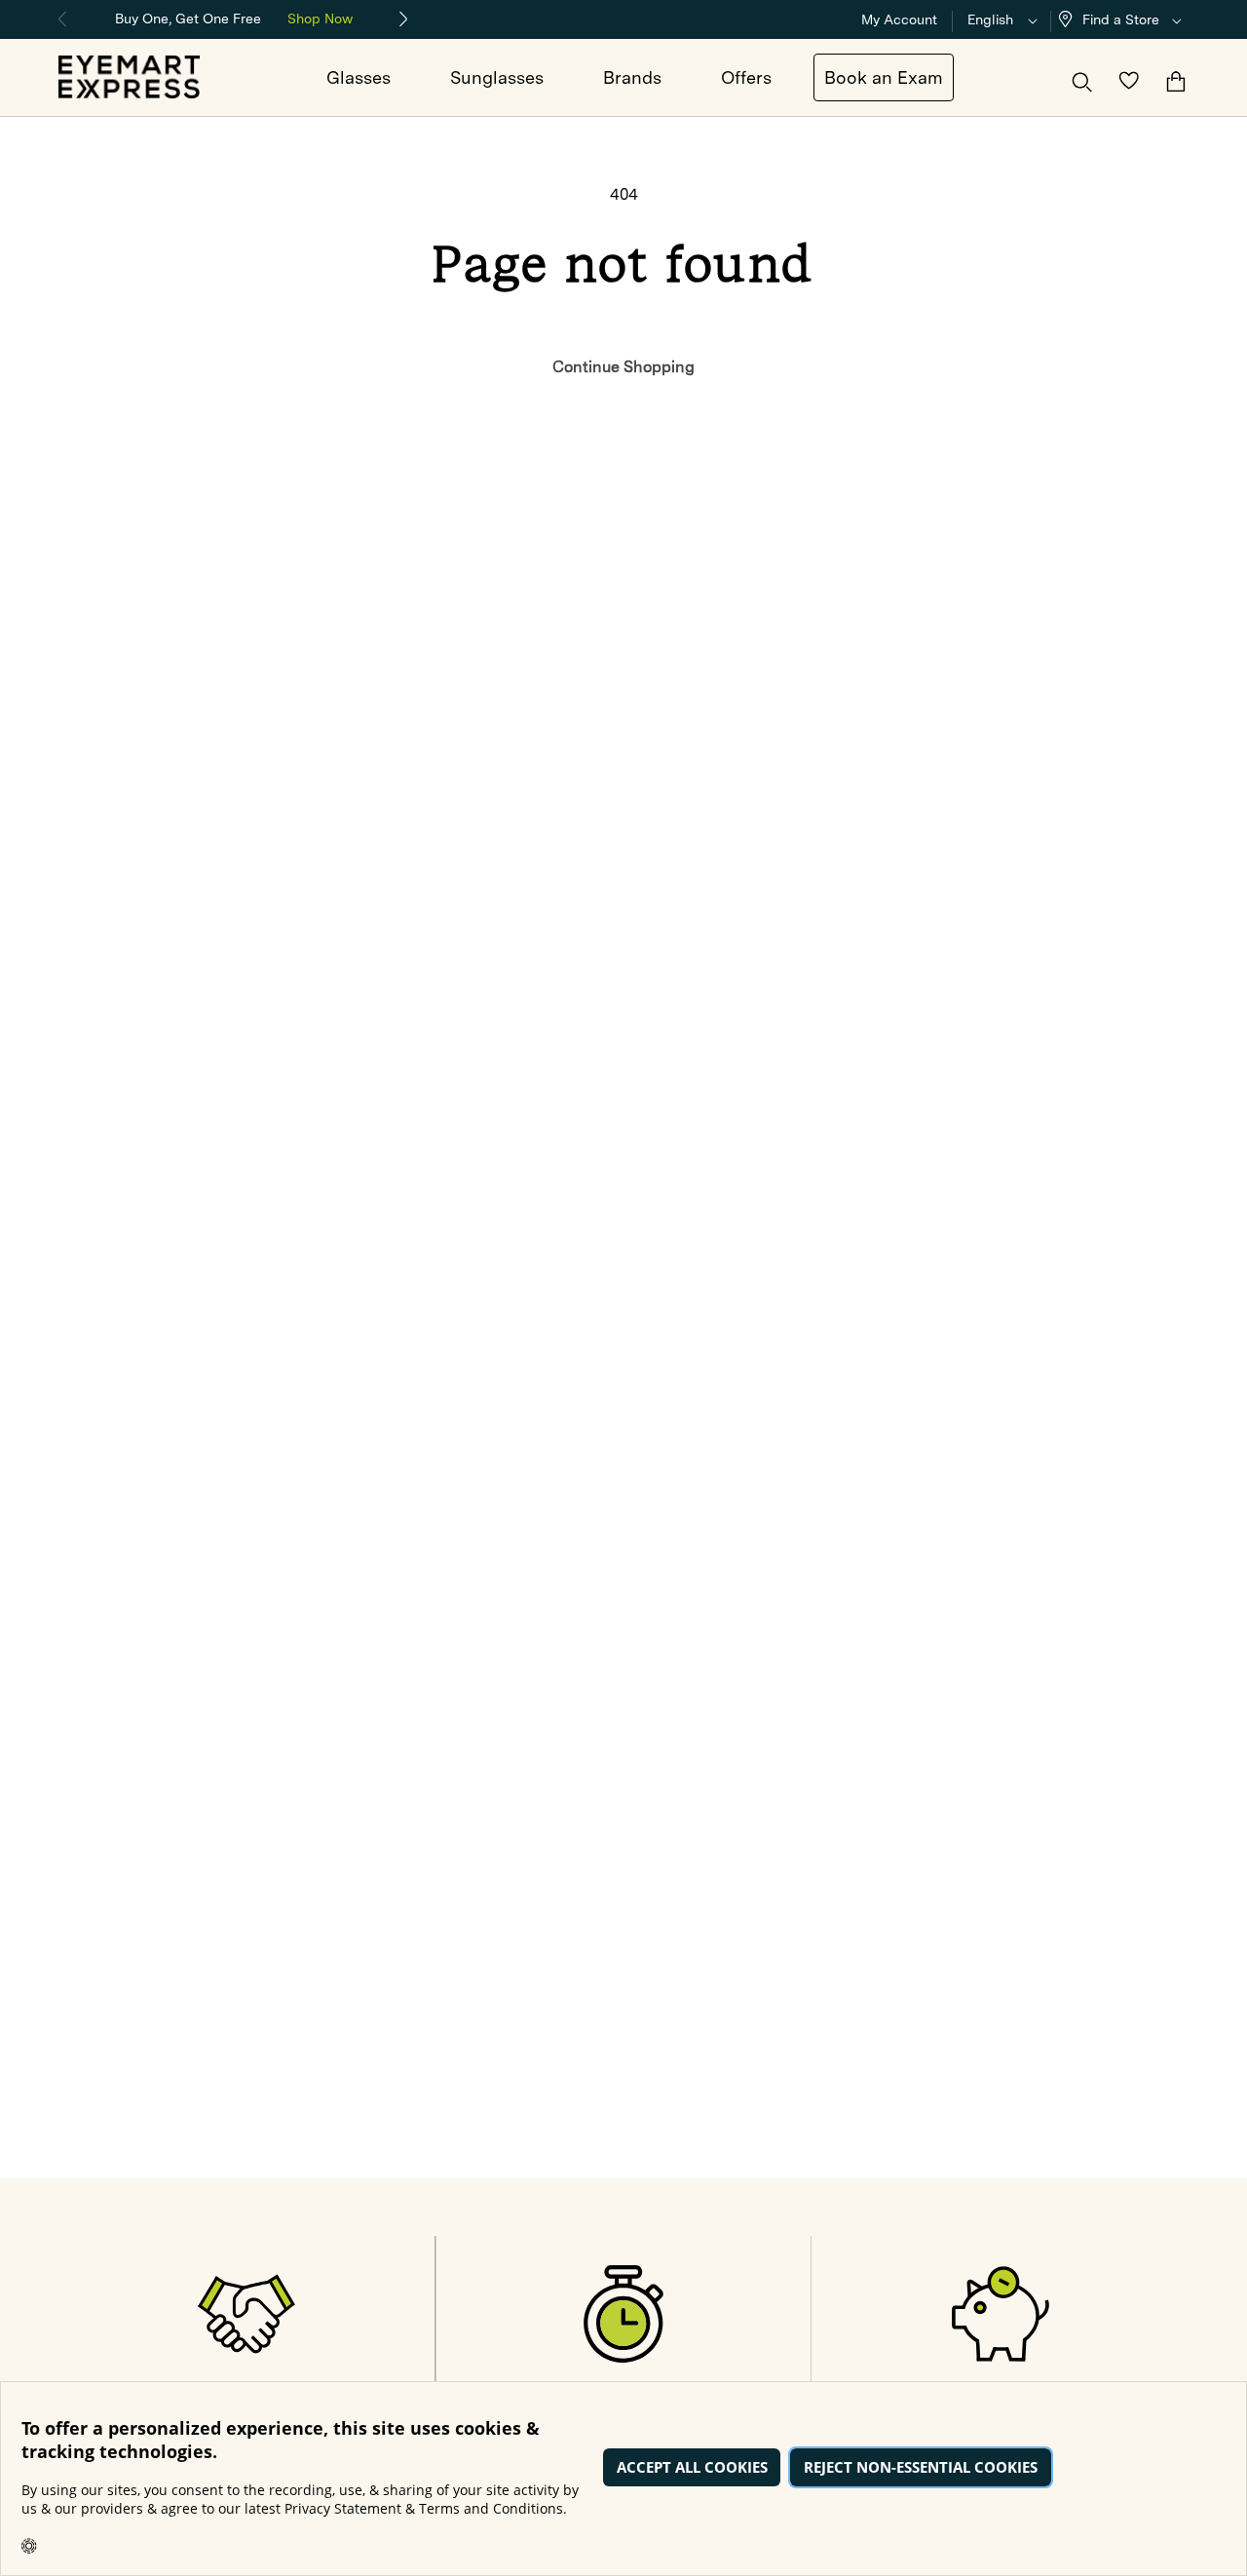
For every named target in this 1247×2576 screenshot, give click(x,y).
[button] (1124, 20)
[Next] (404, 19)
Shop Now (320, 19)
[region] (234, 17)
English (990, 19)
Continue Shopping (623, 367)
